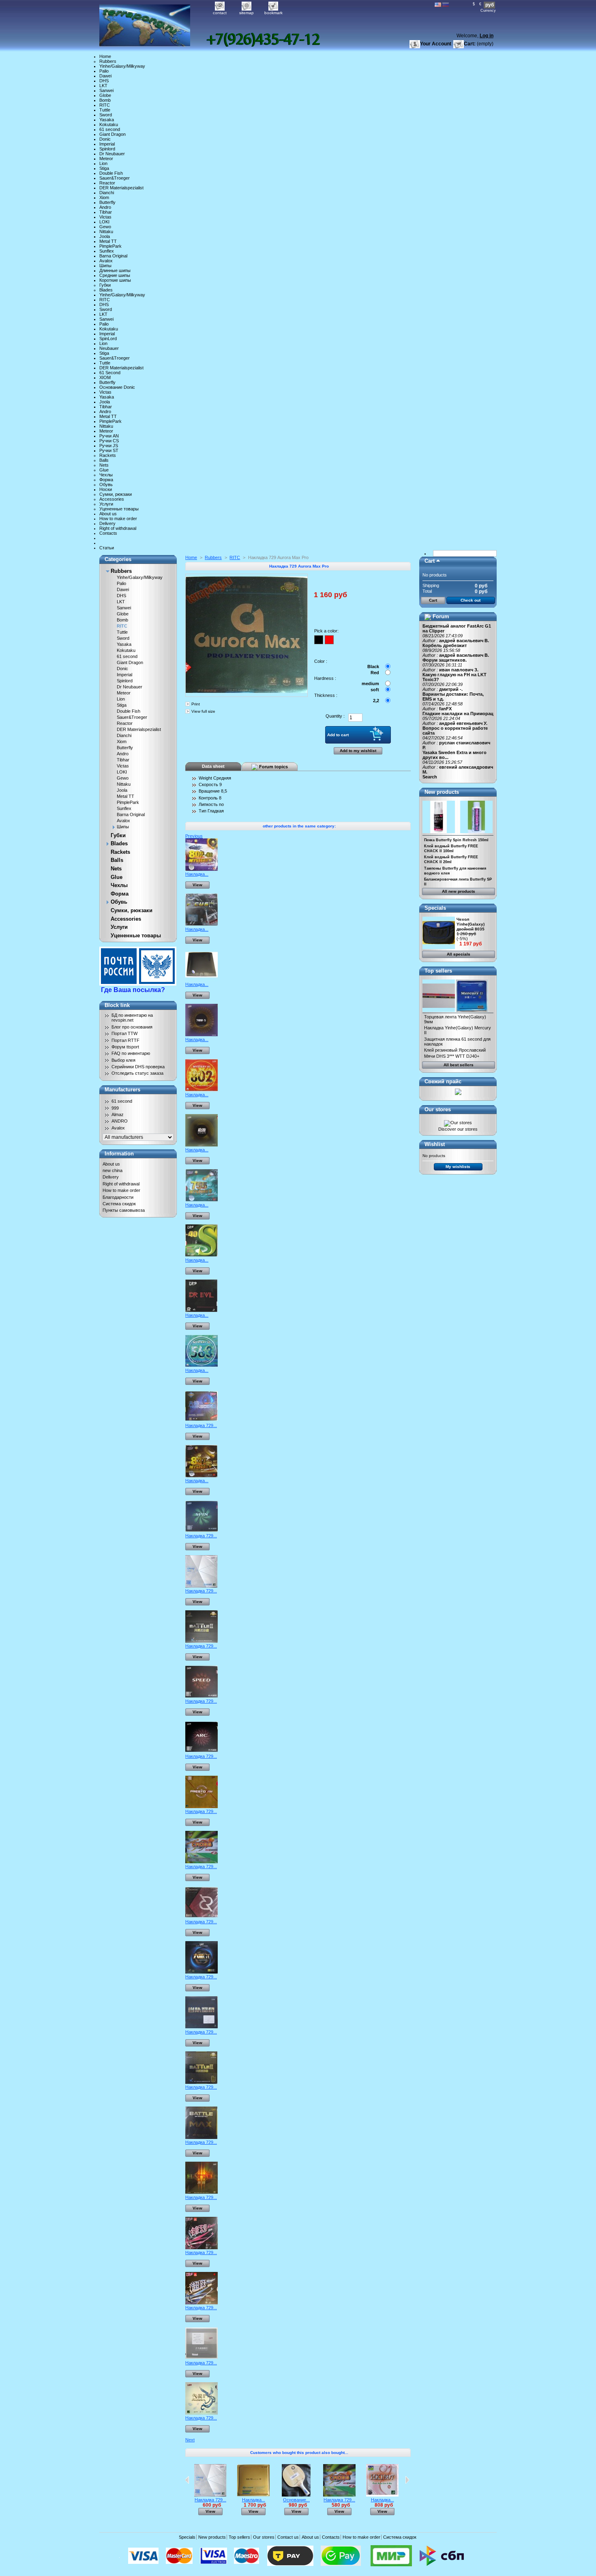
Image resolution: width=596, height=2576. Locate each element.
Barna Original (113, 256)
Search (430, 777)
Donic (105, 139)
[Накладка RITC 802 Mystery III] (202, 1090)
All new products (459, 891)
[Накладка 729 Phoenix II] (202, 2413)
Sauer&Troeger (115, 178)
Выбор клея (123, 1060)
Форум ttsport (125, 1047)
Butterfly (107, 202)
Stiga (104, 168)
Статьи (107, 548)
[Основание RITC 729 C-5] (296, 2495)
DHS (104, 81)
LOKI (104, 222)
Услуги (106, 504)
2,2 (376, 701)
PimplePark (110, 246)
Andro (105, 207)
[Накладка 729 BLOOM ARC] (202, 1751)
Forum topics (273, 766)
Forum (441, 616)
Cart (430, 561)
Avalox (106, 261)
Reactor (107, 183)
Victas (105, 217)
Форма (106, 480)
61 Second (110, 373)
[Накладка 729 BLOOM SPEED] (202, 1696)
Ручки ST (109, 450)
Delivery (107, 523)
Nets (104, 465)
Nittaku (106, 231)
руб (490, 5)
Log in (487, 36)
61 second (110, 129)
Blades (106, 290)
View (197, 885)
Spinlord (107, 149)
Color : (321, 661)
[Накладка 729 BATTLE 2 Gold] (202, 2082)
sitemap (247, 13)
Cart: (470, 44)
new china (113, 1170)
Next (190, 2440)
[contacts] (263, 40)
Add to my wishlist (358, 751)
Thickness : (326, 695)
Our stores (438, 1109)
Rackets (108, 455)
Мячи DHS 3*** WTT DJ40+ (452, 1056)
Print (196, 704)
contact (220, 13)
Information (119, 1154)
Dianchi (107, 193)
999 (115, 1108)
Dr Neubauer (112, 154)
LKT (103, 86)
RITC (105, 105)
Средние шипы (115, 275)
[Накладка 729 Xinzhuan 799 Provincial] (202, 2358)
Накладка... (197, 874)
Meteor (106, 159)
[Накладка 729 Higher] (202, 2303)
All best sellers (459, 1065)
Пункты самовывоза (124, 1210)
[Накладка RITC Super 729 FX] (202, 979)
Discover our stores (458, 1129)
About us (108, 514)
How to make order (118, 519)
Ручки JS (109, 446)
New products (442, 792)
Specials (435, 908)
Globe (105, 95)
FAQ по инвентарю (131, 1053)
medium (370, 684)
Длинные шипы (115, 270)
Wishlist (435, 1144)
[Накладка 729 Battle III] (202, 2192)
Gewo (105, 227)
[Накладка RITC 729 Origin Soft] (202, 1145)
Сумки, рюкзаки (116, 494)
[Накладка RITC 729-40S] (202, 1255)
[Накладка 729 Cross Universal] (202, 1586)
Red (375, 673)
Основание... (296, 2500)
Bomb (105, 100)
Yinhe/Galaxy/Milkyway (122, 66)
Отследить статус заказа (137, 1073)
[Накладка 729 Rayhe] (202, 1917)
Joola (105, 236)
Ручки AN (109, 436)
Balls (104, 460)
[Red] (329, 640)
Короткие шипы (115, 280)
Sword (106, 115)
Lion (103, 163)
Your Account (436, 44)
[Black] (319, 640)
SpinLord (108, 339)
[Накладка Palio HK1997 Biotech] (382, 2495)
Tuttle (105, 110)
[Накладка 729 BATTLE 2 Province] (202, 2027)
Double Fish (111, 173)
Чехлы (106, 475)
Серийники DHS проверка (138, 1067)
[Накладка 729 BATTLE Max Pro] (202, 2137)
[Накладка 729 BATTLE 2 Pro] (202, 1641)
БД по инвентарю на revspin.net (132, 1018)
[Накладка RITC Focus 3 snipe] (202, 924)
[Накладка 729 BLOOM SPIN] (202, 1531)
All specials (459, 954)
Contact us (288, 2537)
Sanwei (106, 90)
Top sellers (438, 971)
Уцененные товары (119, 509)
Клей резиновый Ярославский (455, 1050)
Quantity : (335, 716)
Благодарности (118, 1197)
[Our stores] (458, 1123)
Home (105, 56)
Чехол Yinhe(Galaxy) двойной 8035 (471, 924)
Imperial (107, 144)
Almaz (118, 1114)
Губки (105, 285)
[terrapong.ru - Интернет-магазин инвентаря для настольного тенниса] (153, 23)
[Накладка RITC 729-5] (202, 1035)
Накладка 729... (201, 1425)
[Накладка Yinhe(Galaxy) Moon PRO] (253, 2495)
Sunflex (107, 251)
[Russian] (446, 5)
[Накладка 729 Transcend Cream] (202, 1421)
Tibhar (106, 212)
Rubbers (108, 61)
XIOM (105, 377)
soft (375, 690)
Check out (471, 600)
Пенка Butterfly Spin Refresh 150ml (456, 840)
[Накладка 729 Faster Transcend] (202, 2248)
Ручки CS (109, 441)
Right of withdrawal (118, 528)
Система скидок (119, 1204)
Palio (104, 71)
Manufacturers (122, 1090)
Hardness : (325, 678)
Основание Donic (117, 387)
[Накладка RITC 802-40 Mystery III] (202, 869)
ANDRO (120, 1121)
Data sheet (213, 766)
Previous (194, 836)
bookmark (273, 13)
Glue (104, 470)
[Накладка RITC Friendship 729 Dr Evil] (202, 1310)
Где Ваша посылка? (133, 990)
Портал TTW (124, 1033)
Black (373, 667)
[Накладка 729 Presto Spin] (202, 1807)
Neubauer (109, 348)
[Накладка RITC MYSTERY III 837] (202, 1476)
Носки (106, 489)
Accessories (112, 499)
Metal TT (108, 241)
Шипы (105, 266)
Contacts (108, 533)
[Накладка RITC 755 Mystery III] (202, 1200)
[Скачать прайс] (458, 1093)
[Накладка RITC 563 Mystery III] (202, 1365)
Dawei (105, 76)
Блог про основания (132, 1027)
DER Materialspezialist (121, 188)
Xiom (104, 197)
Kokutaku (109, 124)
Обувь (106, 484)
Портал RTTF (125, 1040)
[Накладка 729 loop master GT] (202, 1972)
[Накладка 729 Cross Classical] (202, 1862)
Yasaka (107, 120)
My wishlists (458, 1167)
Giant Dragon (113, 134)
